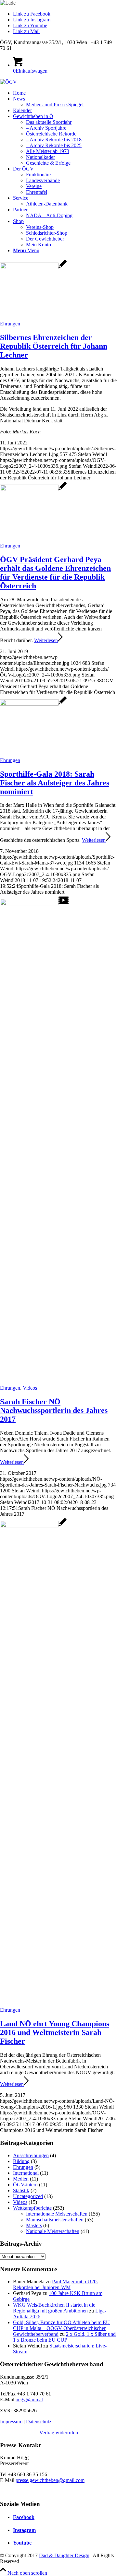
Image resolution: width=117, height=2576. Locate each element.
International (26, 2173)
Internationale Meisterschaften (57, 2214)
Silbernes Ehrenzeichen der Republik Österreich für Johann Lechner (54, 346)
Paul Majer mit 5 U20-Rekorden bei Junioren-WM (56, 2284)
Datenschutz (39, 2422)
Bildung (21, 2161)
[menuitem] (65, 93)
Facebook (24, 2517)
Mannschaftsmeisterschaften (55, 2220)
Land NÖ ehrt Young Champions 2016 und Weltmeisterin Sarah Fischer (55, 2032)
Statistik (21, 2190)
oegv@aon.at (29, 2400)
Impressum (11, 2422)
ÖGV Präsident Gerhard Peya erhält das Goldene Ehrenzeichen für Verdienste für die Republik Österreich (55, 573)
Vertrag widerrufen (59, 2433)
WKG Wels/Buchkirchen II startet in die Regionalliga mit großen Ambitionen (54, 2308)
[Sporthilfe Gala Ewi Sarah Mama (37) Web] (33, 704)
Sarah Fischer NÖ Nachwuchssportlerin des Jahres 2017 (54, 1410)
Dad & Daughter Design (64, 2555)
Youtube (22, 2543)
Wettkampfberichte (32, 2208)
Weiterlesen (46, 640)
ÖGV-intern (25, 2185)
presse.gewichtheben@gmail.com (50, 2480)
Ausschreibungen (31, 2155)
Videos (30, 1388)
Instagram (24, 2530)
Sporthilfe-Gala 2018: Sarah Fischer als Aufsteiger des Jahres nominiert (55, 783)
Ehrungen (10, 324)
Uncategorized (28, 2196)
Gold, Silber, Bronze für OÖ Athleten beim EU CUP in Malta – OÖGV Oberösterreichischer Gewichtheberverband (61, 2328)
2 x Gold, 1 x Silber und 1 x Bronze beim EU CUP (64, 2337)
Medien (21, 2179)
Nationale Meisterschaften (53, 2231)
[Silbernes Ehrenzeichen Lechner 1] (33, 267)
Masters (34, 2225)
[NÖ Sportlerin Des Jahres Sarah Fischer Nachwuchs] (34, 904)
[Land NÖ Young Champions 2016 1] (33, 1526)
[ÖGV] (8, 82)
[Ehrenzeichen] (33, 489)
